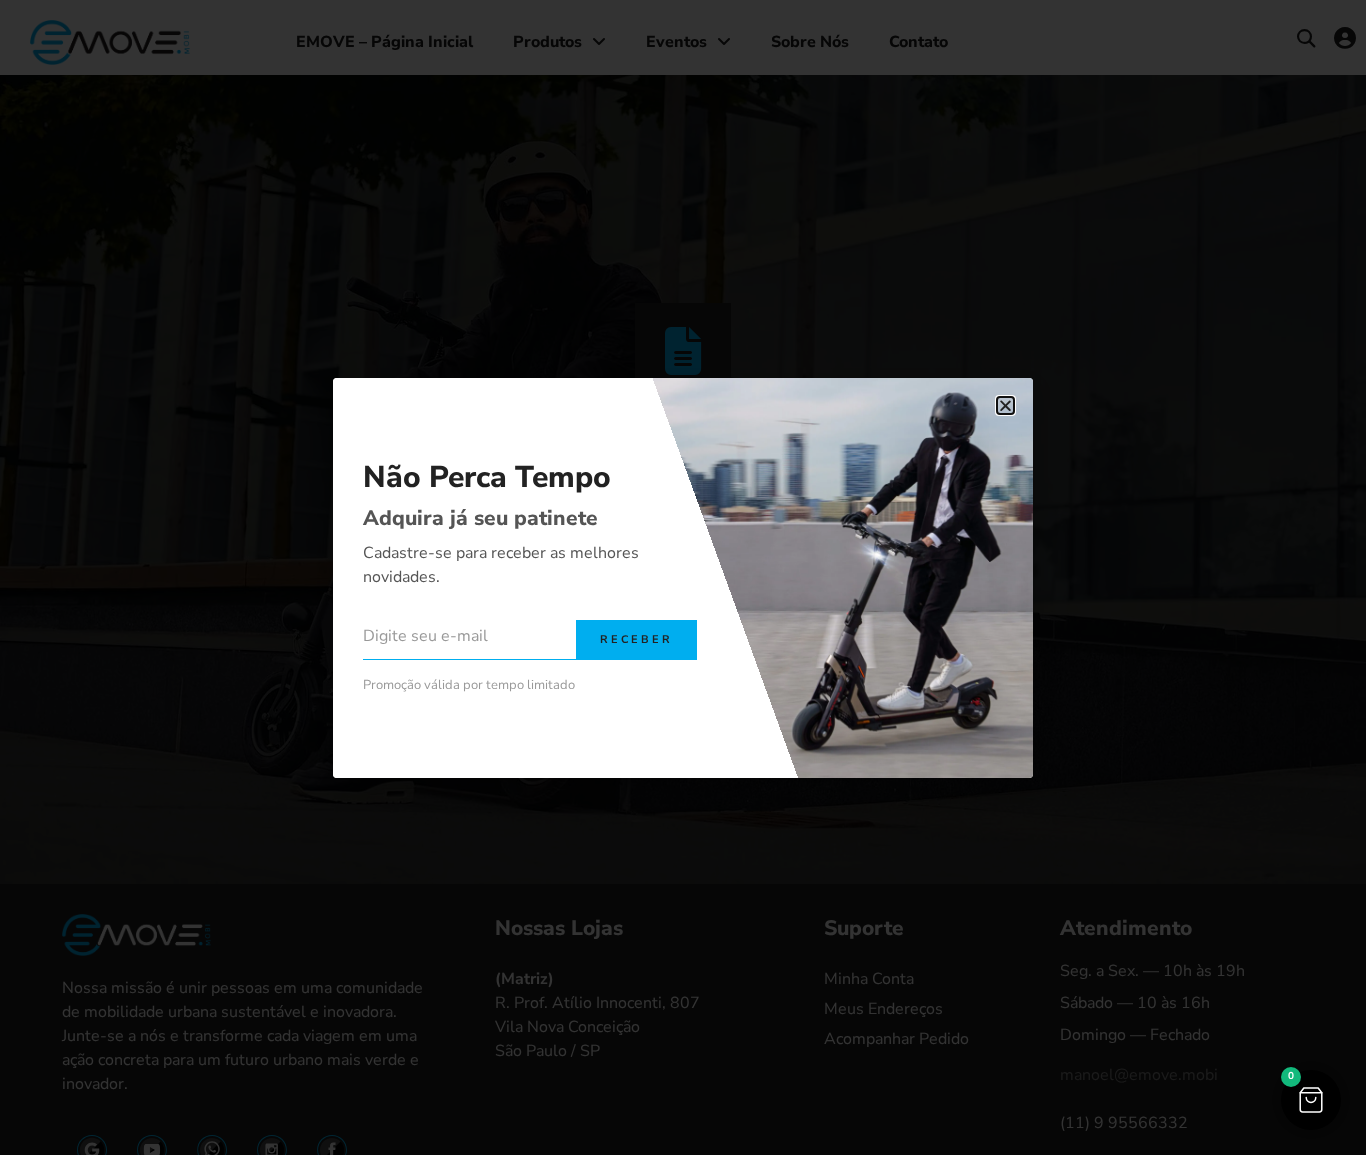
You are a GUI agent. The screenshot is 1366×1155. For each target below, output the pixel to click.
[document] (683, 577)
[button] (1311, 1100)
